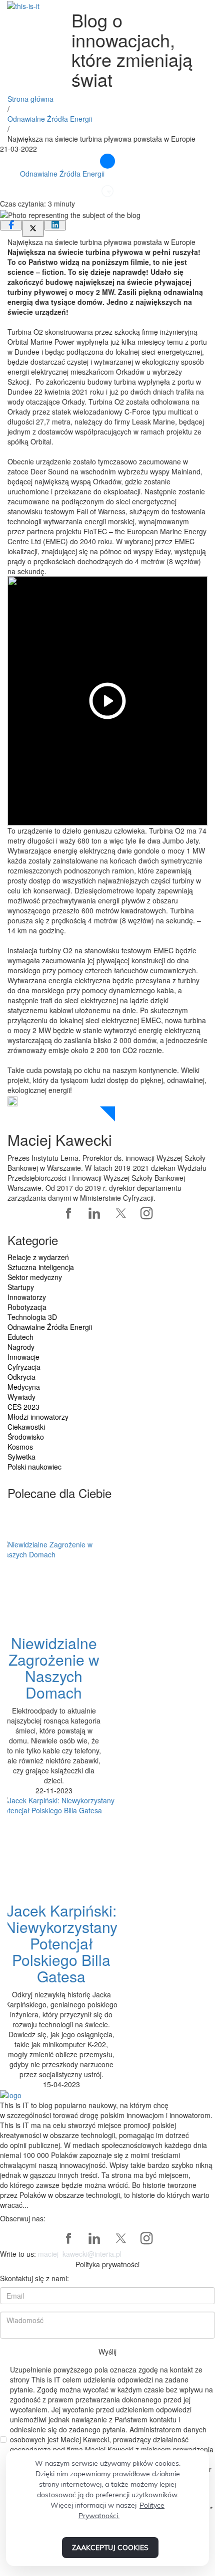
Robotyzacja (27, 1307)
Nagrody (21, 1347)
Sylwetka (21, 1457)
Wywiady (21, 1397)
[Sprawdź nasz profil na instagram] (146, 1213)
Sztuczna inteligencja (41, 1267)
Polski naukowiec (34, 1467)
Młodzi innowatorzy (38, 1417)
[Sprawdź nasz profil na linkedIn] (94, 1213)
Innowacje (23, 1357)
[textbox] (107, 2155)
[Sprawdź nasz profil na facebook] (68, 1213)
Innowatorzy (27, 1297)
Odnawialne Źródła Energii (50, 119)
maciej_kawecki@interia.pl (80, 2254)
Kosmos (20, 1447)
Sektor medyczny (35, 1277)
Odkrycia (21, 1377)
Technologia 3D (32, 1317)
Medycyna (24, 1387)
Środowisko (26, 1437)
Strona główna (30, 99)
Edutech (20, 1337)
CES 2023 (23, 1407)
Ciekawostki (26, 1427)
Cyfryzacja (24, 1367)
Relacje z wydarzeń (38, 1257)
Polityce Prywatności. (121, 2510)
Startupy (21, 1287)
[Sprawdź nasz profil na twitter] (120, 1213)
